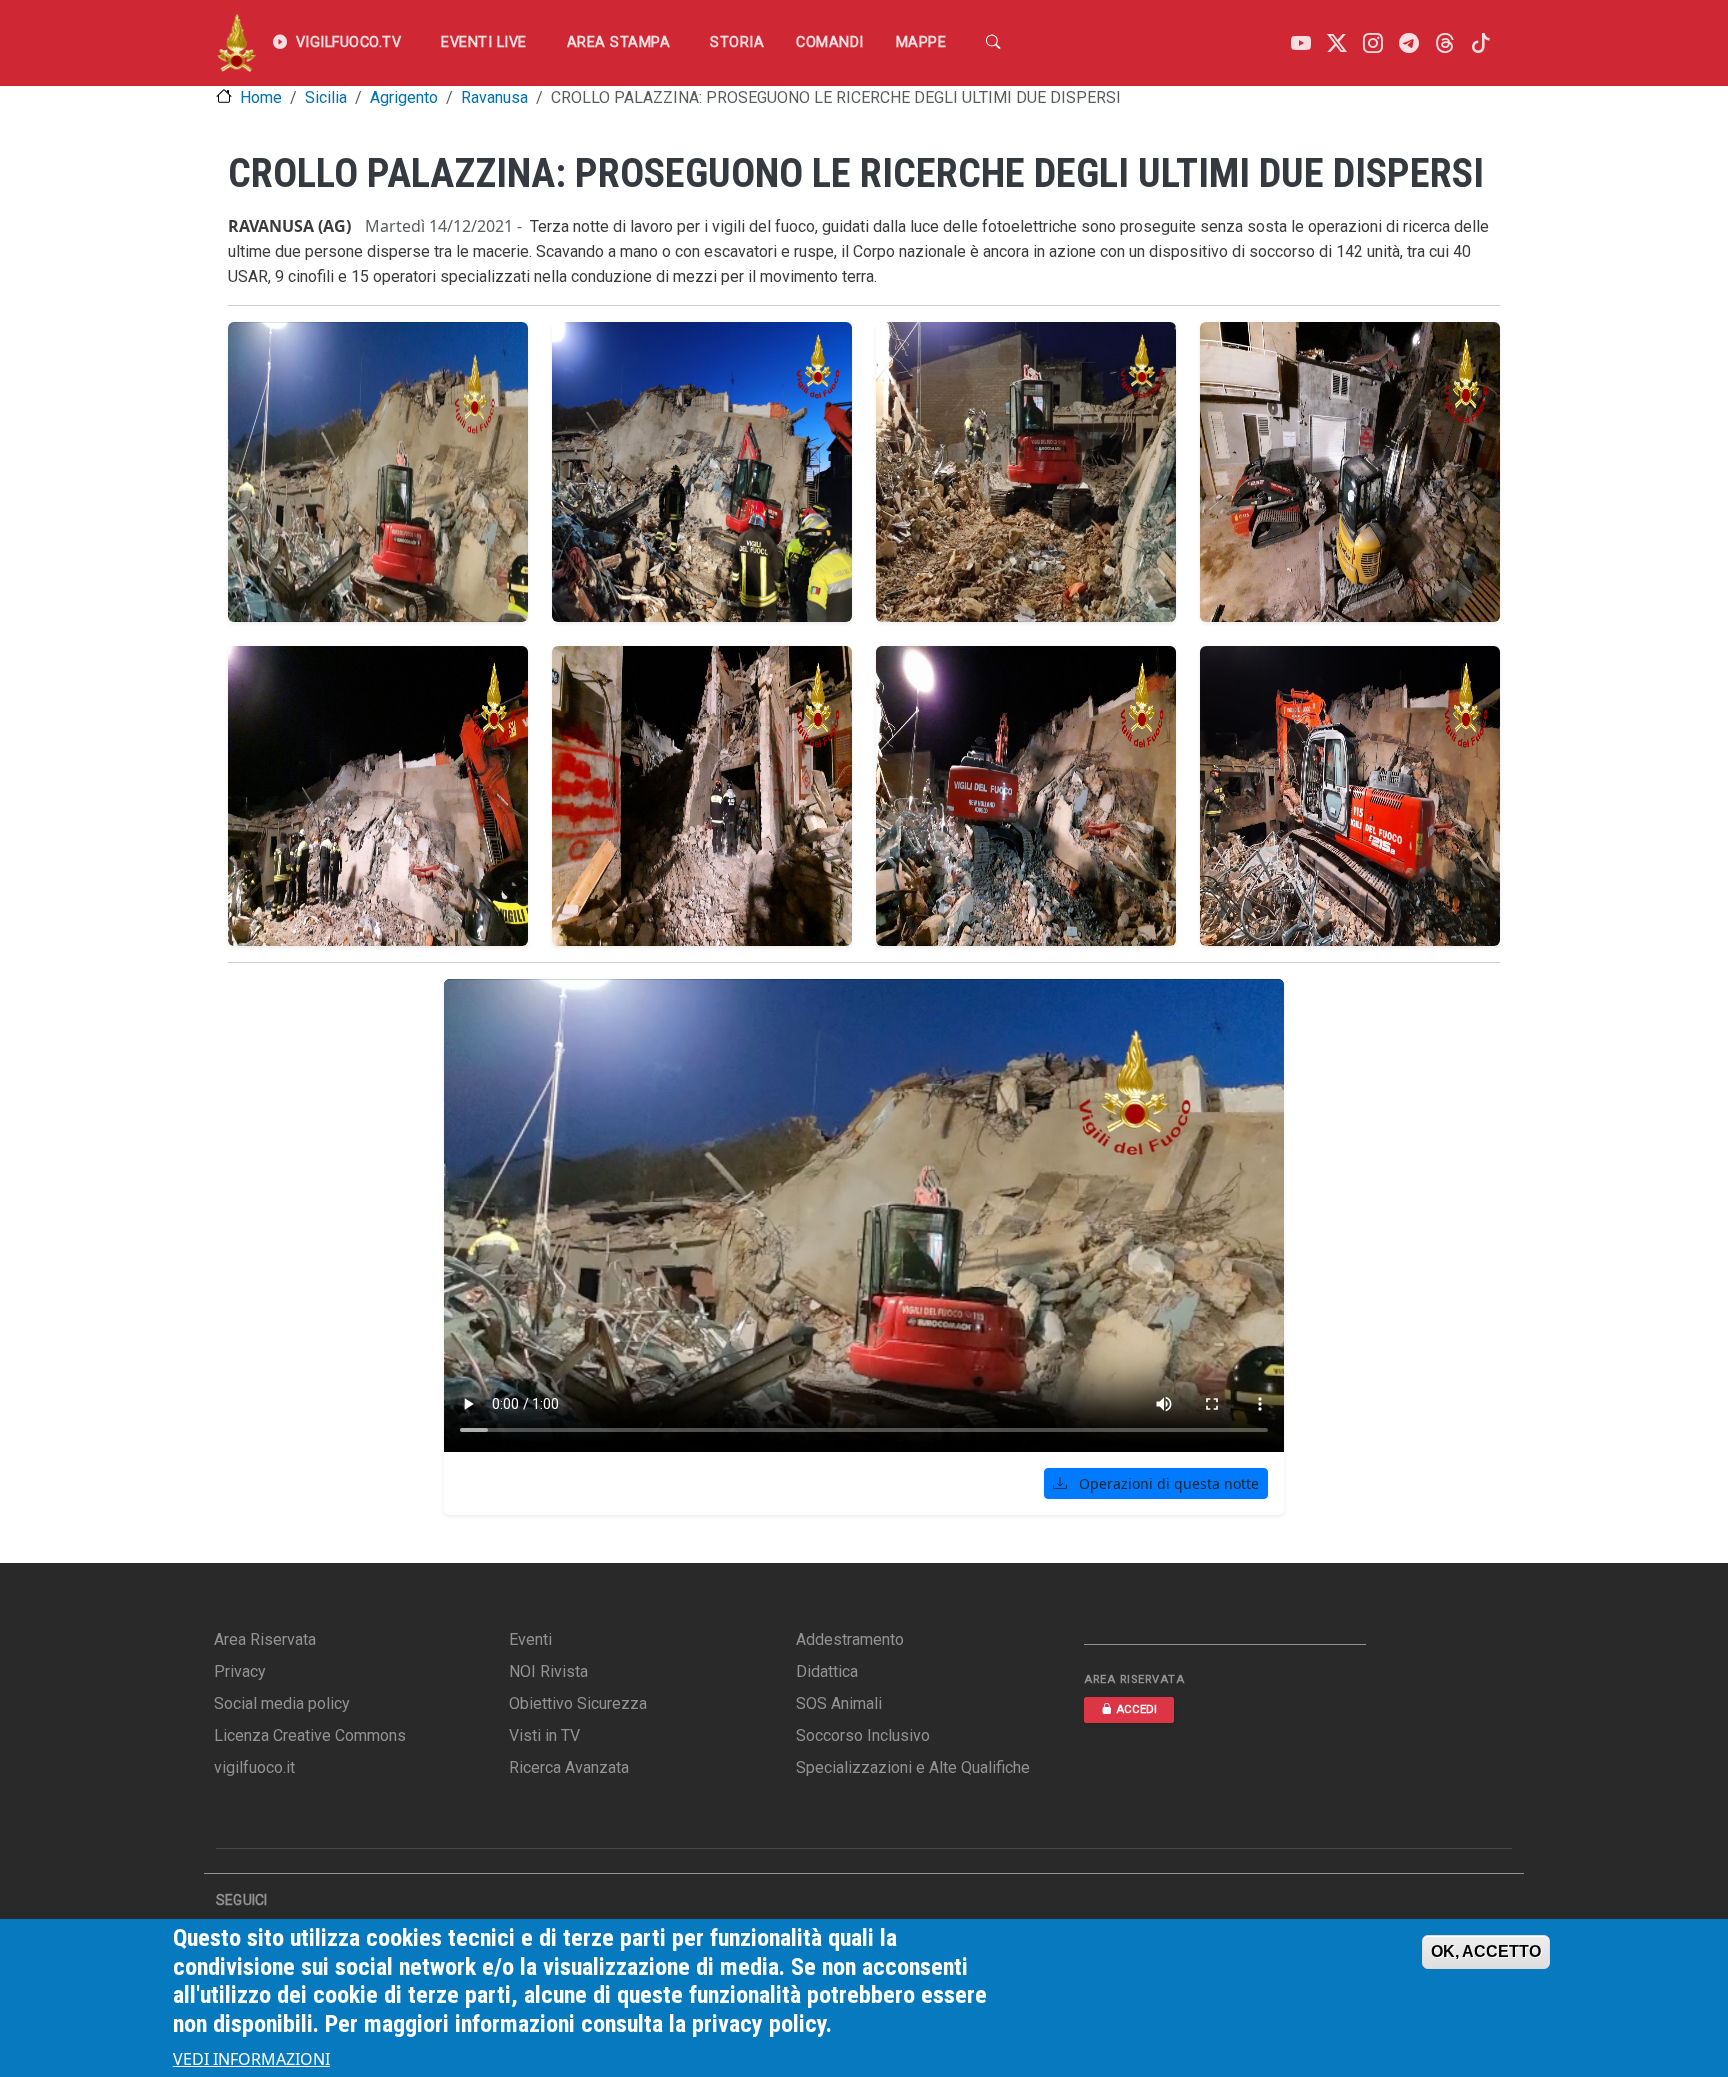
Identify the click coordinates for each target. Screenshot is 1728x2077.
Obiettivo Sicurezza (578, 1703)
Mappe (921, 42)
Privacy (240, 1671)
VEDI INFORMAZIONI (251, 2059)
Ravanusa (494, 97)
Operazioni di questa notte (1167, 1483)
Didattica (827, 1671)
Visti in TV (544, 1735)
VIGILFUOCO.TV (349, 42)
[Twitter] (1337, 43)
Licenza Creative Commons (310, 1735)
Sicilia (326, 97)
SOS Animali (839, 1703)
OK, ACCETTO (1486, 1951)
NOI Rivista (548, 1671)
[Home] (236, 43)
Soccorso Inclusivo (863, 1735)
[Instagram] (1373, 43)
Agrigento (404, 97)
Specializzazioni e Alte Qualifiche (913, 1767)
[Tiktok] (1481, 43)
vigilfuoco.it (254, 1767)
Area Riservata (265, 1639)
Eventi (530, 1639)
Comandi (830, 42)
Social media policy (282, 1703)
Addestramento (850, 1639)
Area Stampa (619, 42)
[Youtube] (1301, 43)
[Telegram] (1409, 43)
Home (261, 97)
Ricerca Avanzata (569, 1767)
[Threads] (1445, 43)
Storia (737, 42)
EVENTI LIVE (484, 42)
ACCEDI (1136, 1709)
